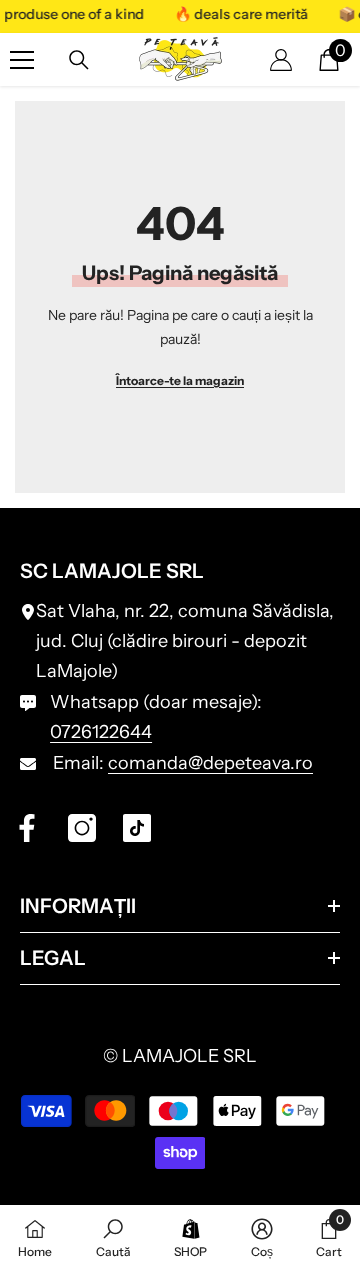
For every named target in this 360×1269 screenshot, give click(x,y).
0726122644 (101, 732)
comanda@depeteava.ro (210, 763)
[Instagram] (82, 828)
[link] (113, 1237)
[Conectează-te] (281, 60)
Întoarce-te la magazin (180, 380)
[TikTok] (137, 828)
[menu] (22, 60)
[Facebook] (27, 828)
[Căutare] (79, 60)
